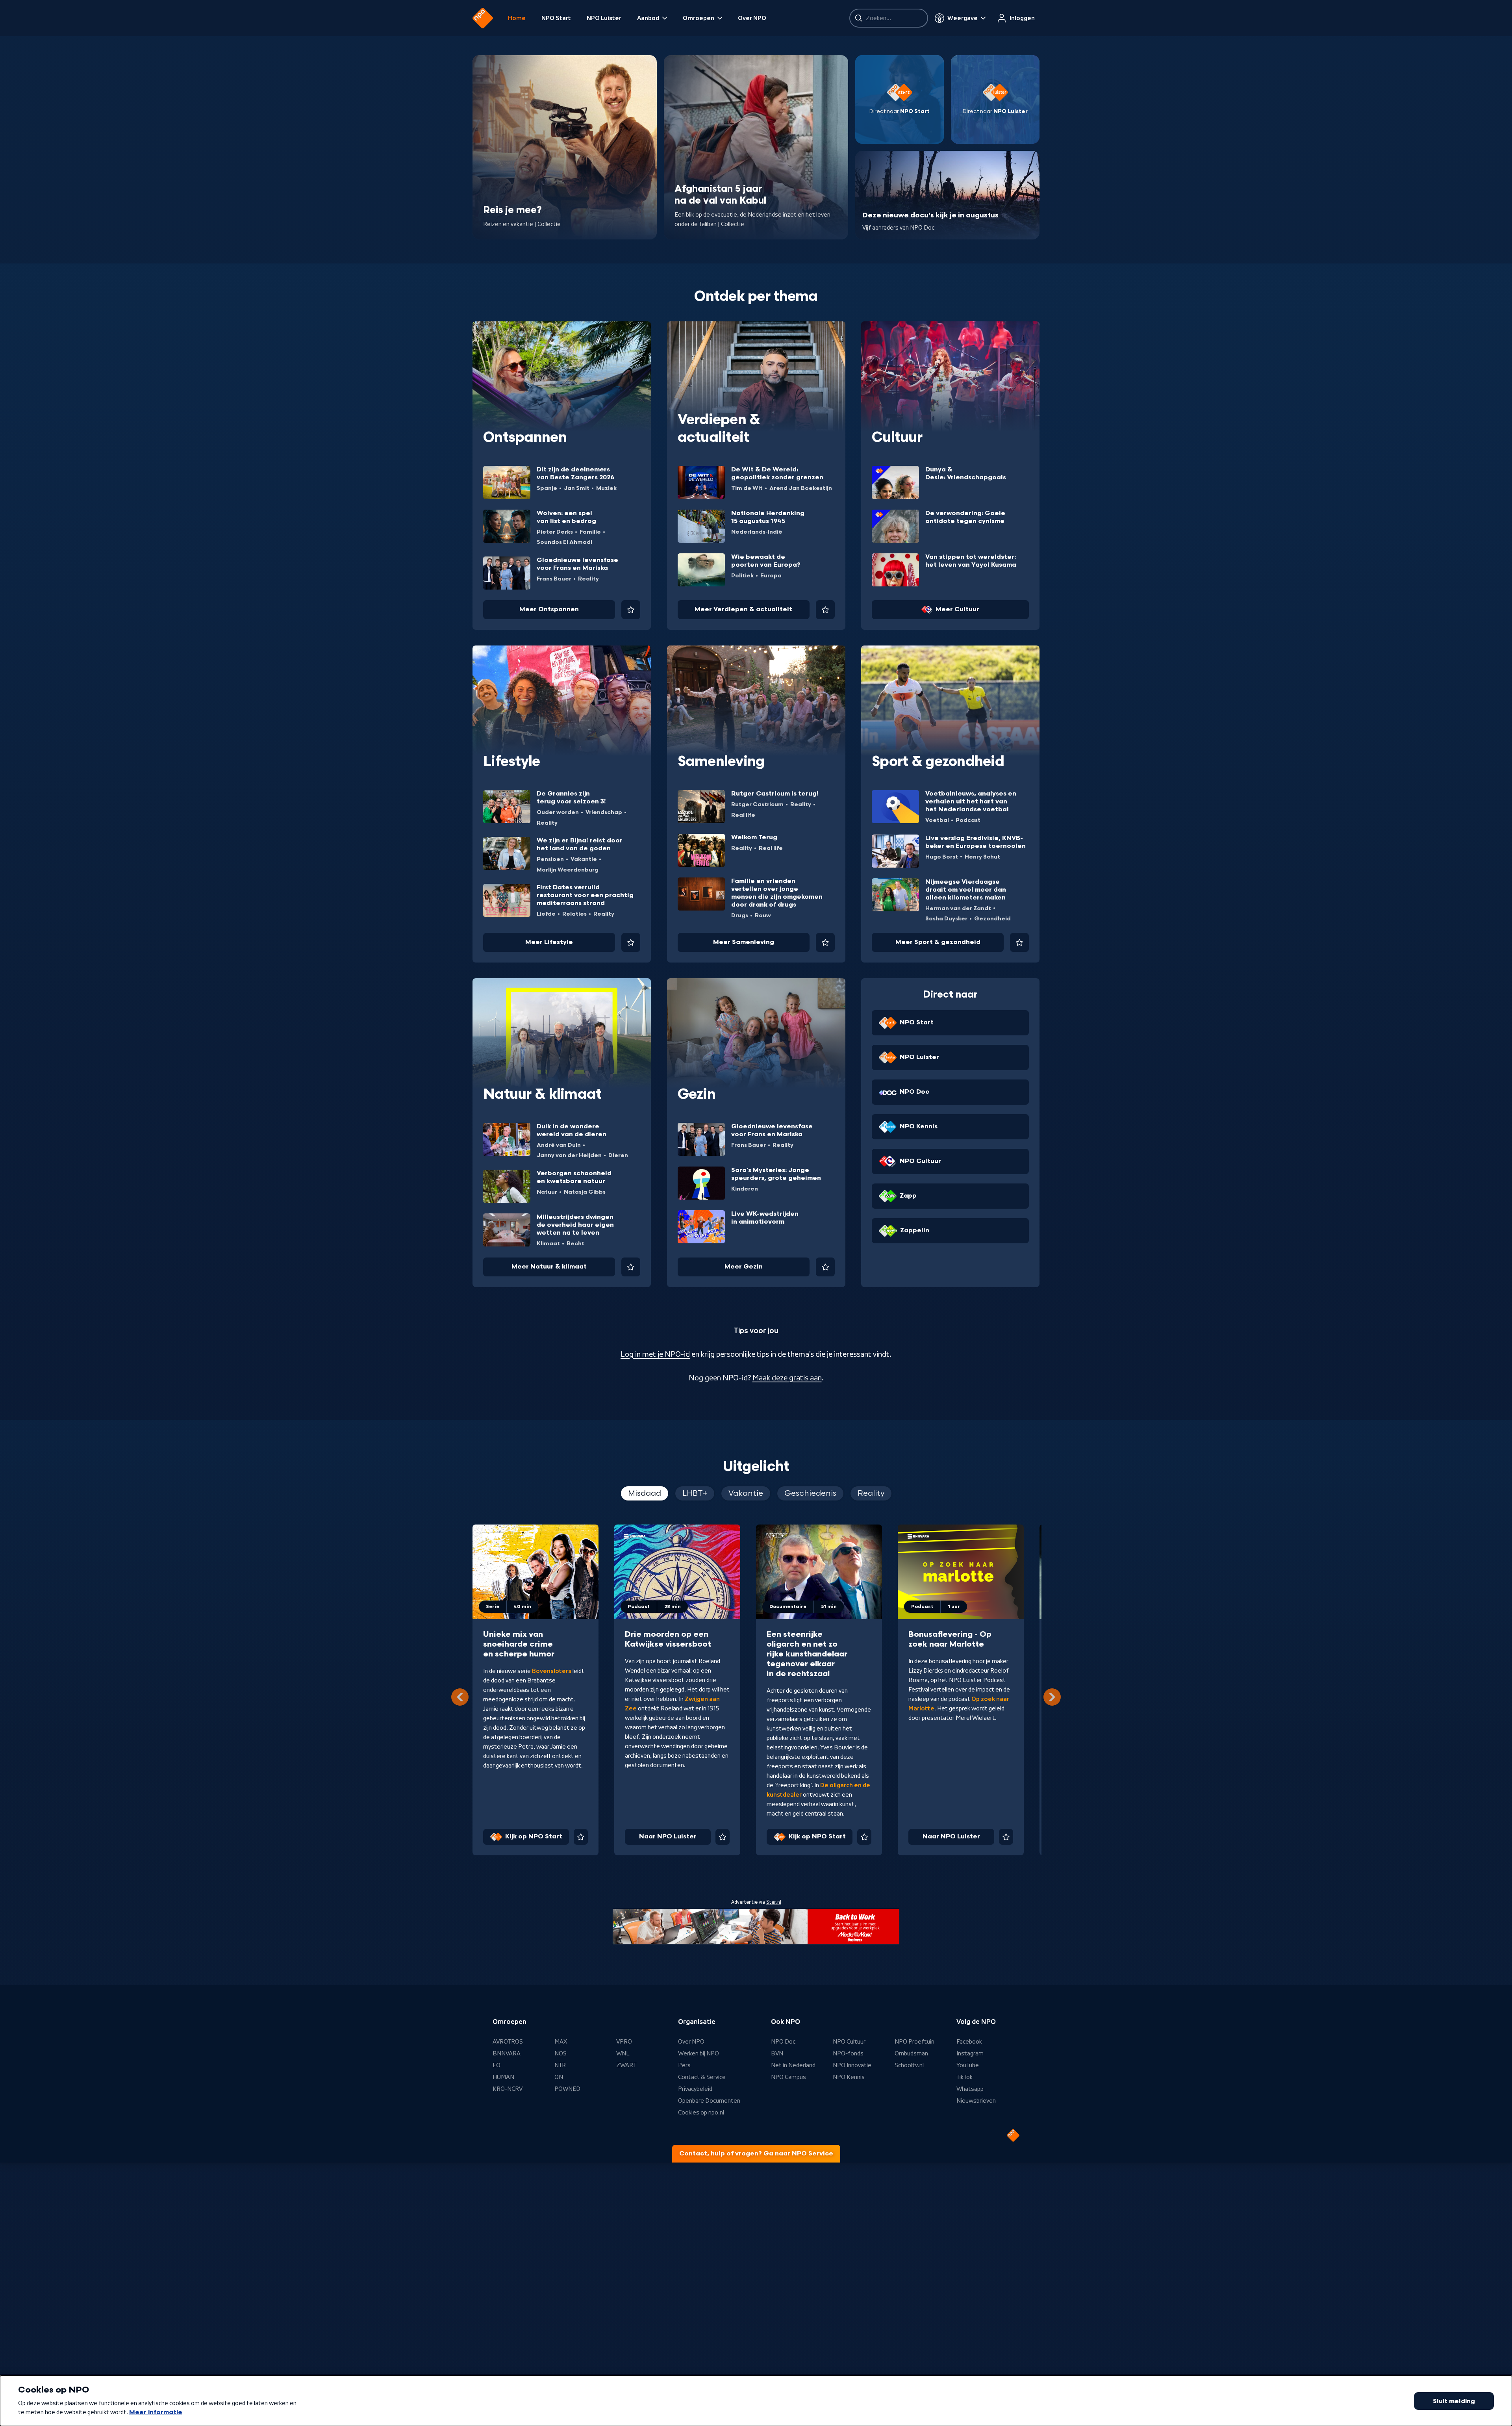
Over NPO (752, 18)
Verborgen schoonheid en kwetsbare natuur (574, 1177)
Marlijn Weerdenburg (568, 870)
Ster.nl (774, 1902)
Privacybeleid (695, 2089)
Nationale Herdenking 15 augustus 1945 (768, 517)
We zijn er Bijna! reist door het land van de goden (580, 845)
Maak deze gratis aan (787, 1378)
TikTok (964, 2077)
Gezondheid (992, 919)
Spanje (547, 488)
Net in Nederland (793, 2065)
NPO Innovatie (852, 2065)
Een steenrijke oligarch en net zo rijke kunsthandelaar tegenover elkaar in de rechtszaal (807, 1654)
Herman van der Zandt (958, 908)
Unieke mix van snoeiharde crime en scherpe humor (519, 1644)
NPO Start (556, 18)
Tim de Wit (747, 488)
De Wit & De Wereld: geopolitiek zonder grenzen (777, 474)
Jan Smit (577, 488)
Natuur (547, 1192)
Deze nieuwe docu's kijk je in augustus (930, 215)
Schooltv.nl (909, 2065)
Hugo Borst (942, 857)
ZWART (626, 2065)
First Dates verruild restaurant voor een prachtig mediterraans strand (585, 895)
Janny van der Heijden (569, 1155)
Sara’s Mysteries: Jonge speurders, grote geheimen (776, 1174)
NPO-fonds (848, 2053)
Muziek (606, 488)
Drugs (740, 915)
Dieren (618, 1155)
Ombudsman (911, 2053)
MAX (561, 2042)
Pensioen (550, 859)
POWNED (567, 2089)
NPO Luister (604, 18)
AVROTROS (508, 2042)
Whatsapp (970, 2089)
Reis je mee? (512, 210)
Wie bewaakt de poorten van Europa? (766, 561)
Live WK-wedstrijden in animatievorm (765, 1218)
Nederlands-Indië (757, 532)
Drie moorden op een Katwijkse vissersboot (668, 1639)
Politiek (742, 576)
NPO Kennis (849, 2077)
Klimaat (548, 1244)
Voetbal (937, 820)
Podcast (968, 820)
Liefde (546, 914)
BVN (777, 2053)
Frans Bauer (554, 579)
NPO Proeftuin (914, 2042)
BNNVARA (507, 2053)
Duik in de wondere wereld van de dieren (572, 1130)
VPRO (624, 2042)
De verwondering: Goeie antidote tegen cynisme (965, 517)
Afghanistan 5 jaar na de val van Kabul (720, 195)
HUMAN (503, 2077)
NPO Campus (788, 2077)
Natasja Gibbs (585, 1192)
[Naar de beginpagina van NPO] (483, 18)
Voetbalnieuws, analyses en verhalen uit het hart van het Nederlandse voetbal (971, 802)
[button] (1052, 1697)
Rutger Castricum (757, 804)
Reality (588, 579)
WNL (623, 2053)
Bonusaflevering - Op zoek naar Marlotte (950, 1639)
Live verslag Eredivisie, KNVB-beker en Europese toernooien (976, 842)
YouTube (968, 2065)
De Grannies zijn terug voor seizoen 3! (571, 798)
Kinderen (745, 1189)
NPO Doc (783, 2042)
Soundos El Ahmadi (564, 542)
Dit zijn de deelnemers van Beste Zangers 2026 (575, 474)
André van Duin (559, 1145)
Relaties (574, 914)
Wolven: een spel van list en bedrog (566, 517)
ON (559, 2077)
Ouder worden (558, 812)
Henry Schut (982, 857)
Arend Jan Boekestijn (801, 488)
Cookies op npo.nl (701, 2113)
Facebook (969, 2042)
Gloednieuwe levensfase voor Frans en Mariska (577, 564)
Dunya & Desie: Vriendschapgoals (966, 474)
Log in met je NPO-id (655, 1354)
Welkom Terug (754, 837)
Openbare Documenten (709, 2101)
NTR (560, 2065)
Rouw (763, 915)
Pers (684, 2065)
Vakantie (584, 859)
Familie (590, 532)
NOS (561, 2053)
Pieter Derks (555, 532)
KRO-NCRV (508, 2089)
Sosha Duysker (946, 919)
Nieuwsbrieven (976, 2101)
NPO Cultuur (849, 2042)
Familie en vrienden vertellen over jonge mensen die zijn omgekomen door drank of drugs (777, 893)
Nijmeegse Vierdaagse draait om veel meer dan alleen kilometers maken (966, 890)
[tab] (645, 1493)
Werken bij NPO (699, 2053)
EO (497, 2065)
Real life (743, 815)
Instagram (970, 2053)
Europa (771, 576)
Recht (575, 1244)
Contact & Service (702, 2077)
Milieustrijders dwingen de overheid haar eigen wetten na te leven (575, 1225)
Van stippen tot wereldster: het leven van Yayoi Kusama (971, 561)
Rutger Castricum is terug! (775, 794)
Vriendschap (604, 812)
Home (517, 18)
